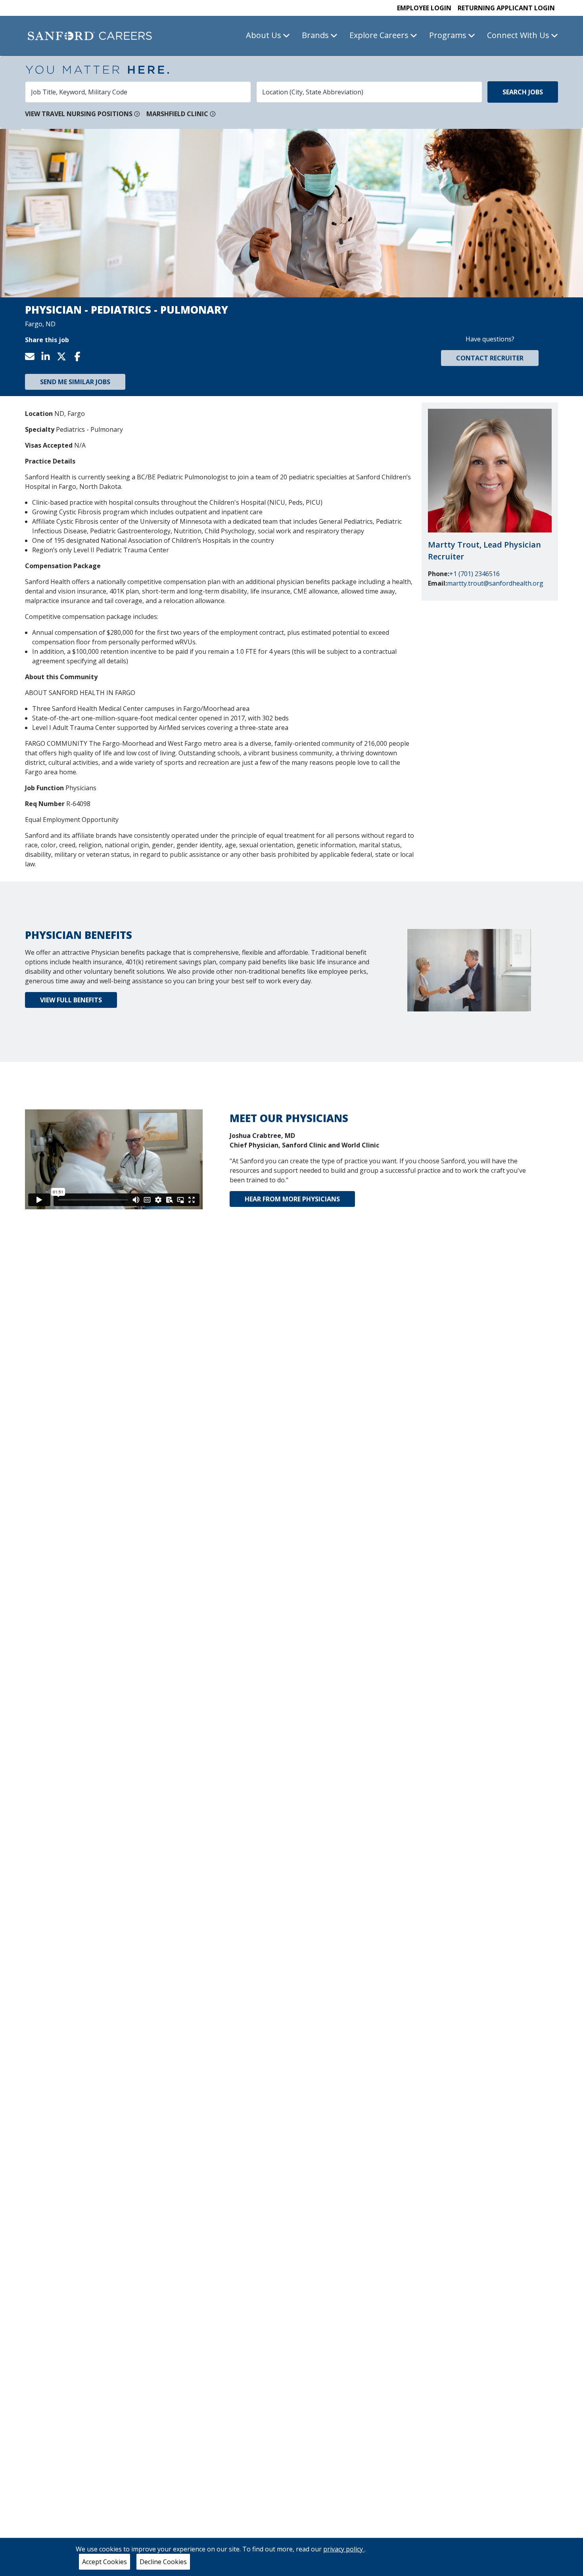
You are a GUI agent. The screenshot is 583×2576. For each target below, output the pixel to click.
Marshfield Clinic (177, 114)
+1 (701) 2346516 (475, 574)
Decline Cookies (163, 2562)
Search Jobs (523, 92)
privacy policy (344, 2549)
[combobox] (138, 92)
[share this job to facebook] (81, 356)
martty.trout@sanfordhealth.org (495, 583)
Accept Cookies (105, 2562)
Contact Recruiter (490, 358)
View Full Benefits (71, 1000)
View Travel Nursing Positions (79, 114)
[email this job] (33, 356)
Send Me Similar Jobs (75, 382)
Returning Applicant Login (506, 8)
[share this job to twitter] (65, 356)
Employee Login (424, 8)
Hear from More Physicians (292, 1199)
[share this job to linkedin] (49, 356)
